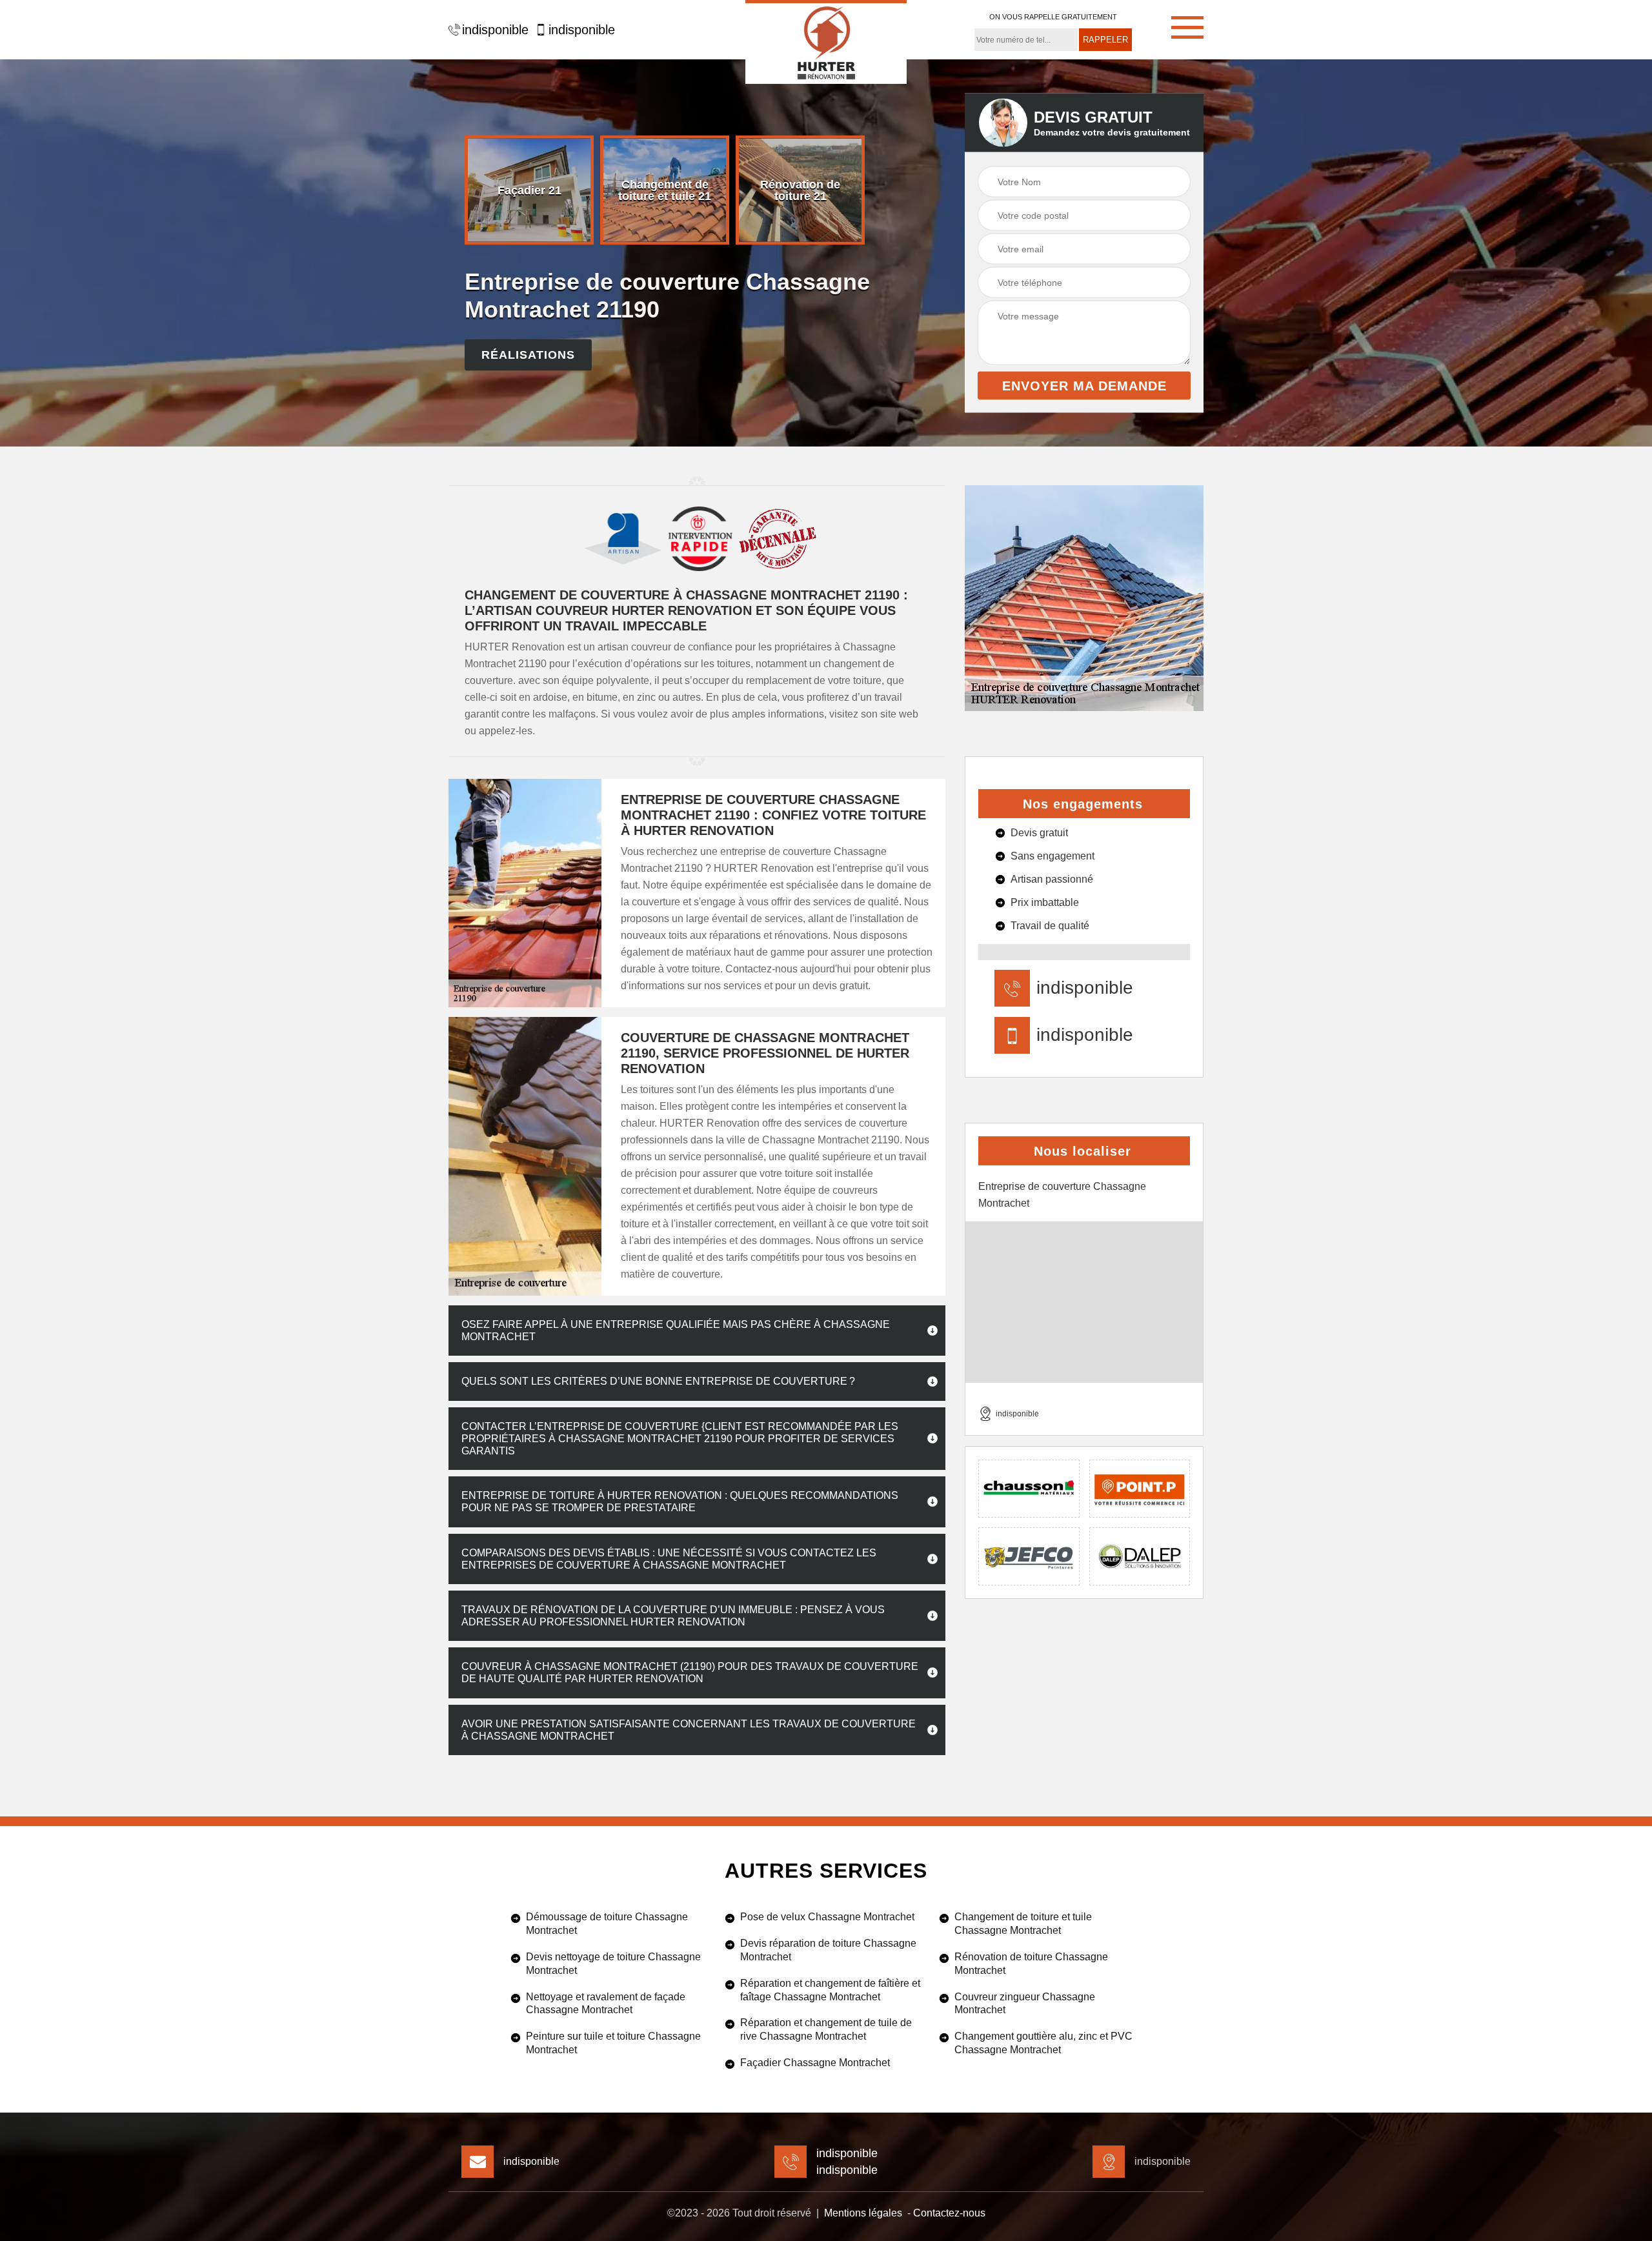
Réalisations (528, 355)
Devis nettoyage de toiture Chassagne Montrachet (613, 1964)
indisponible (495, 30)
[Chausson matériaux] (1029, 1489)
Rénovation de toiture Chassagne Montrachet (1031, 1964)
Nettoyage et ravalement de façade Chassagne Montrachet (606, 2004)
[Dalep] (1140, 1556)
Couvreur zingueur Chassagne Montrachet (1025, 2004)
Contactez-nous (949, 2213)
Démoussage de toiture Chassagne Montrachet (607, 1924)
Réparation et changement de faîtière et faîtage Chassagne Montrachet (830, 1990)
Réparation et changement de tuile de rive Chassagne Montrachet (826, 2029)
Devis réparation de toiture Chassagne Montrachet (828, 1950)
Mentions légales (863, 2213)
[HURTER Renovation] (826, 42)
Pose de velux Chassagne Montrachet (827, 1917)
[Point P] (1140, 1489)
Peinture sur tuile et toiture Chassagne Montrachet (613, 2043)
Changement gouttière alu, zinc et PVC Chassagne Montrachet (1043, 2043)
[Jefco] (1029, 1556)
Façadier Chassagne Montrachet (815, 2063)
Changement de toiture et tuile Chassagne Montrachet (1023, 1924)
